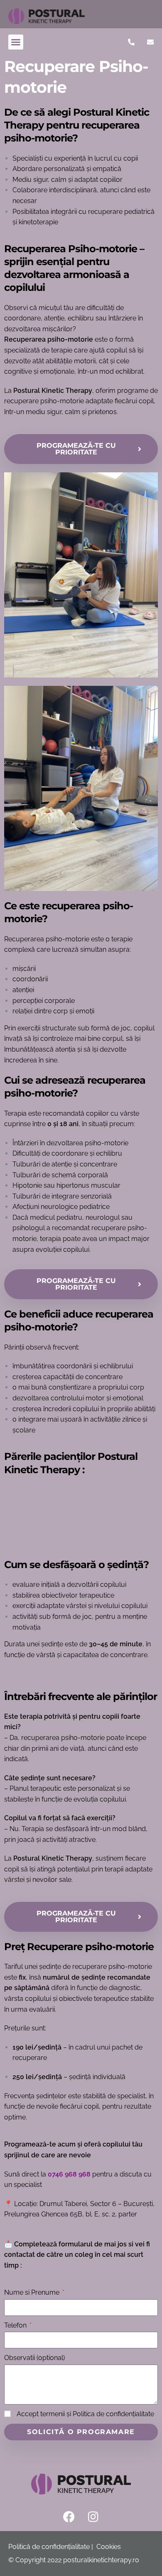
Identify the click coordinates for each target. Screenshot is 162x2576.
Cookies (109, 2547)
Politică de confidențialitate (49, 2547)
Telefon (16, 2325)
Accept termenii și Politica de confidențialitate (85, 2414)
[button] (16, 42)
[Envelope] (150, 42)
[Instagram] (93, 2517)
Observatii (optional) (34, 2358)
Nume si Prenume (33, 2292)
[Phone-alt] (131, 42)
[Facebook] (69, 2517)
